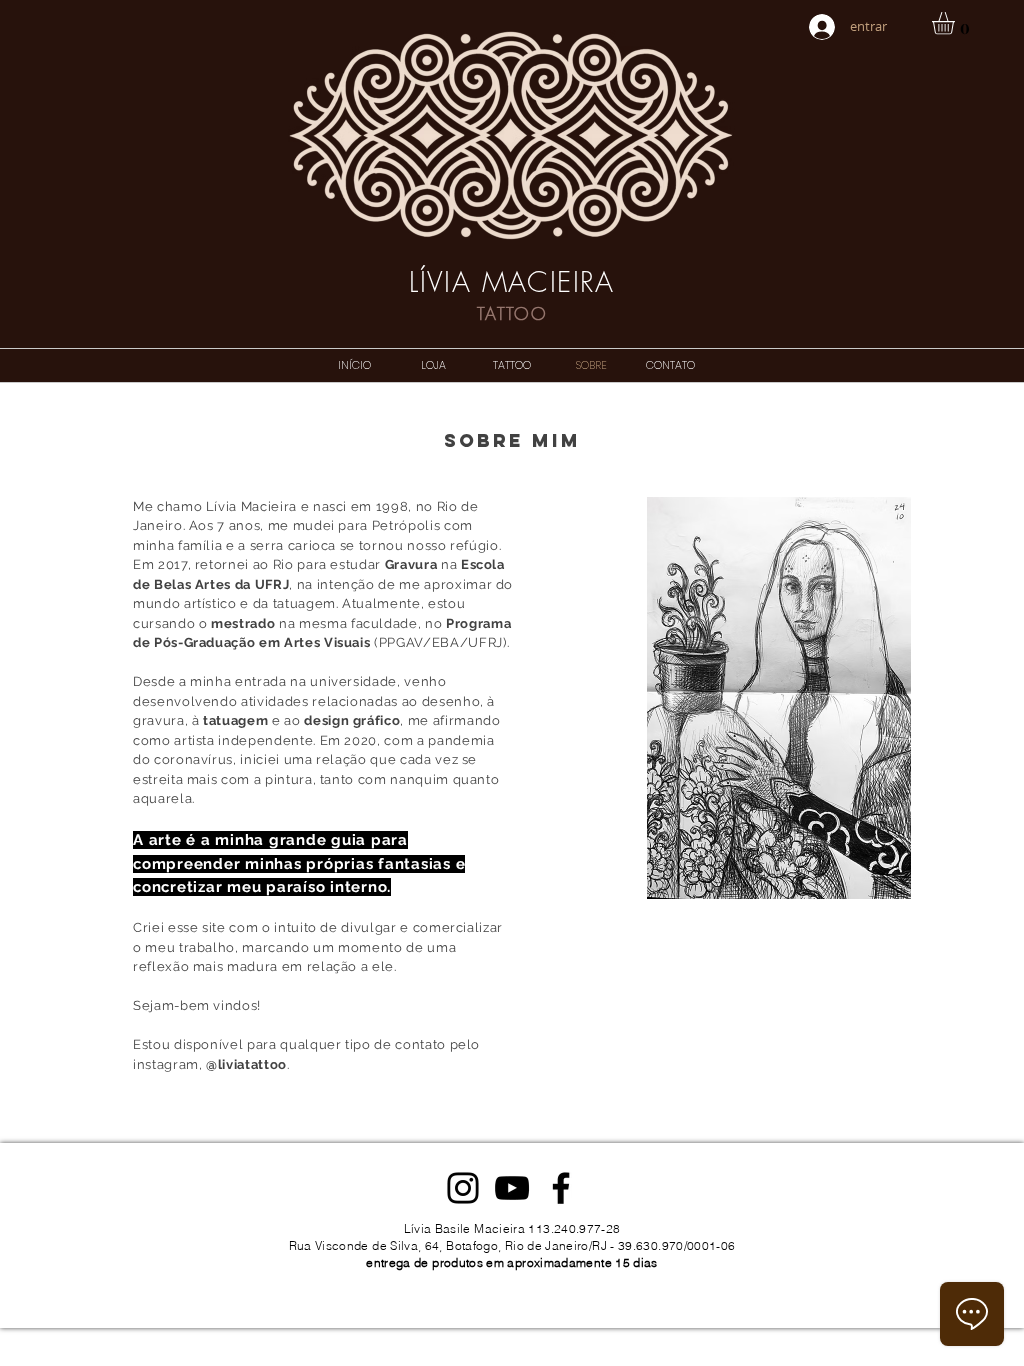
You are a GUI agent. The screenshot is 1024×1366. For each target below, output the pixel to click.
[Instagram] (463, 1188)
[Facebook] (561, 1188)
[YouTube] (512, 1188)
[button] (956, 23)
